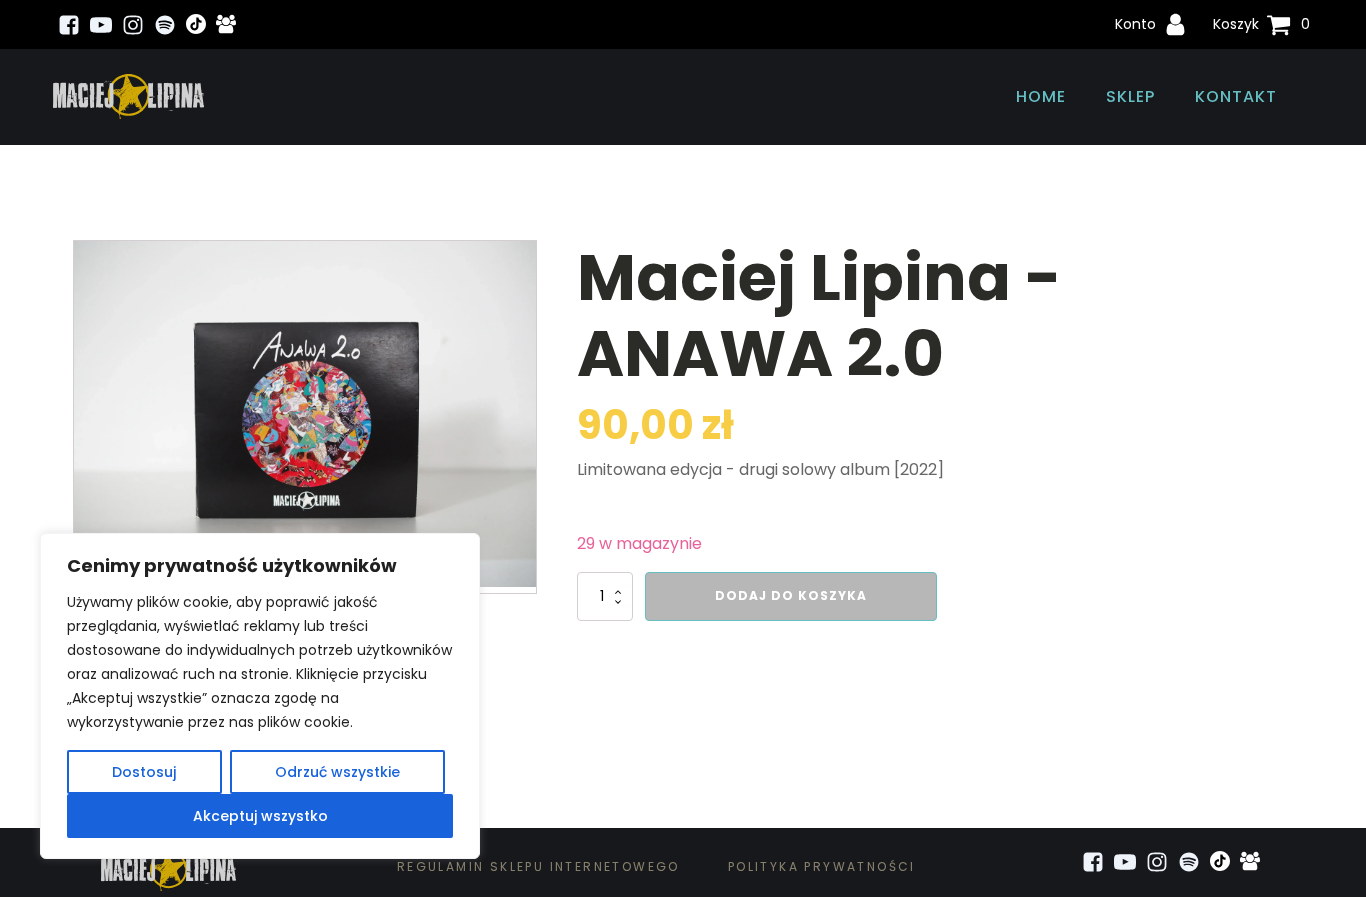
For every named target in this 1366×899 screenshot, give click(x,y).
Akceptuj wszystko (260, 816)
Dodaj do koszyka (791, 595)
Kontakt (1236, 96)
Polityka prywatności (822, 866)
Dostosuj (144, 772)
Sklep (1130, 96)
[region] (260, 696)
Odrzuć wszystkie (337, 772)
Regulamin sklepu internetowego (538, 866)
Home (1041, 96)
